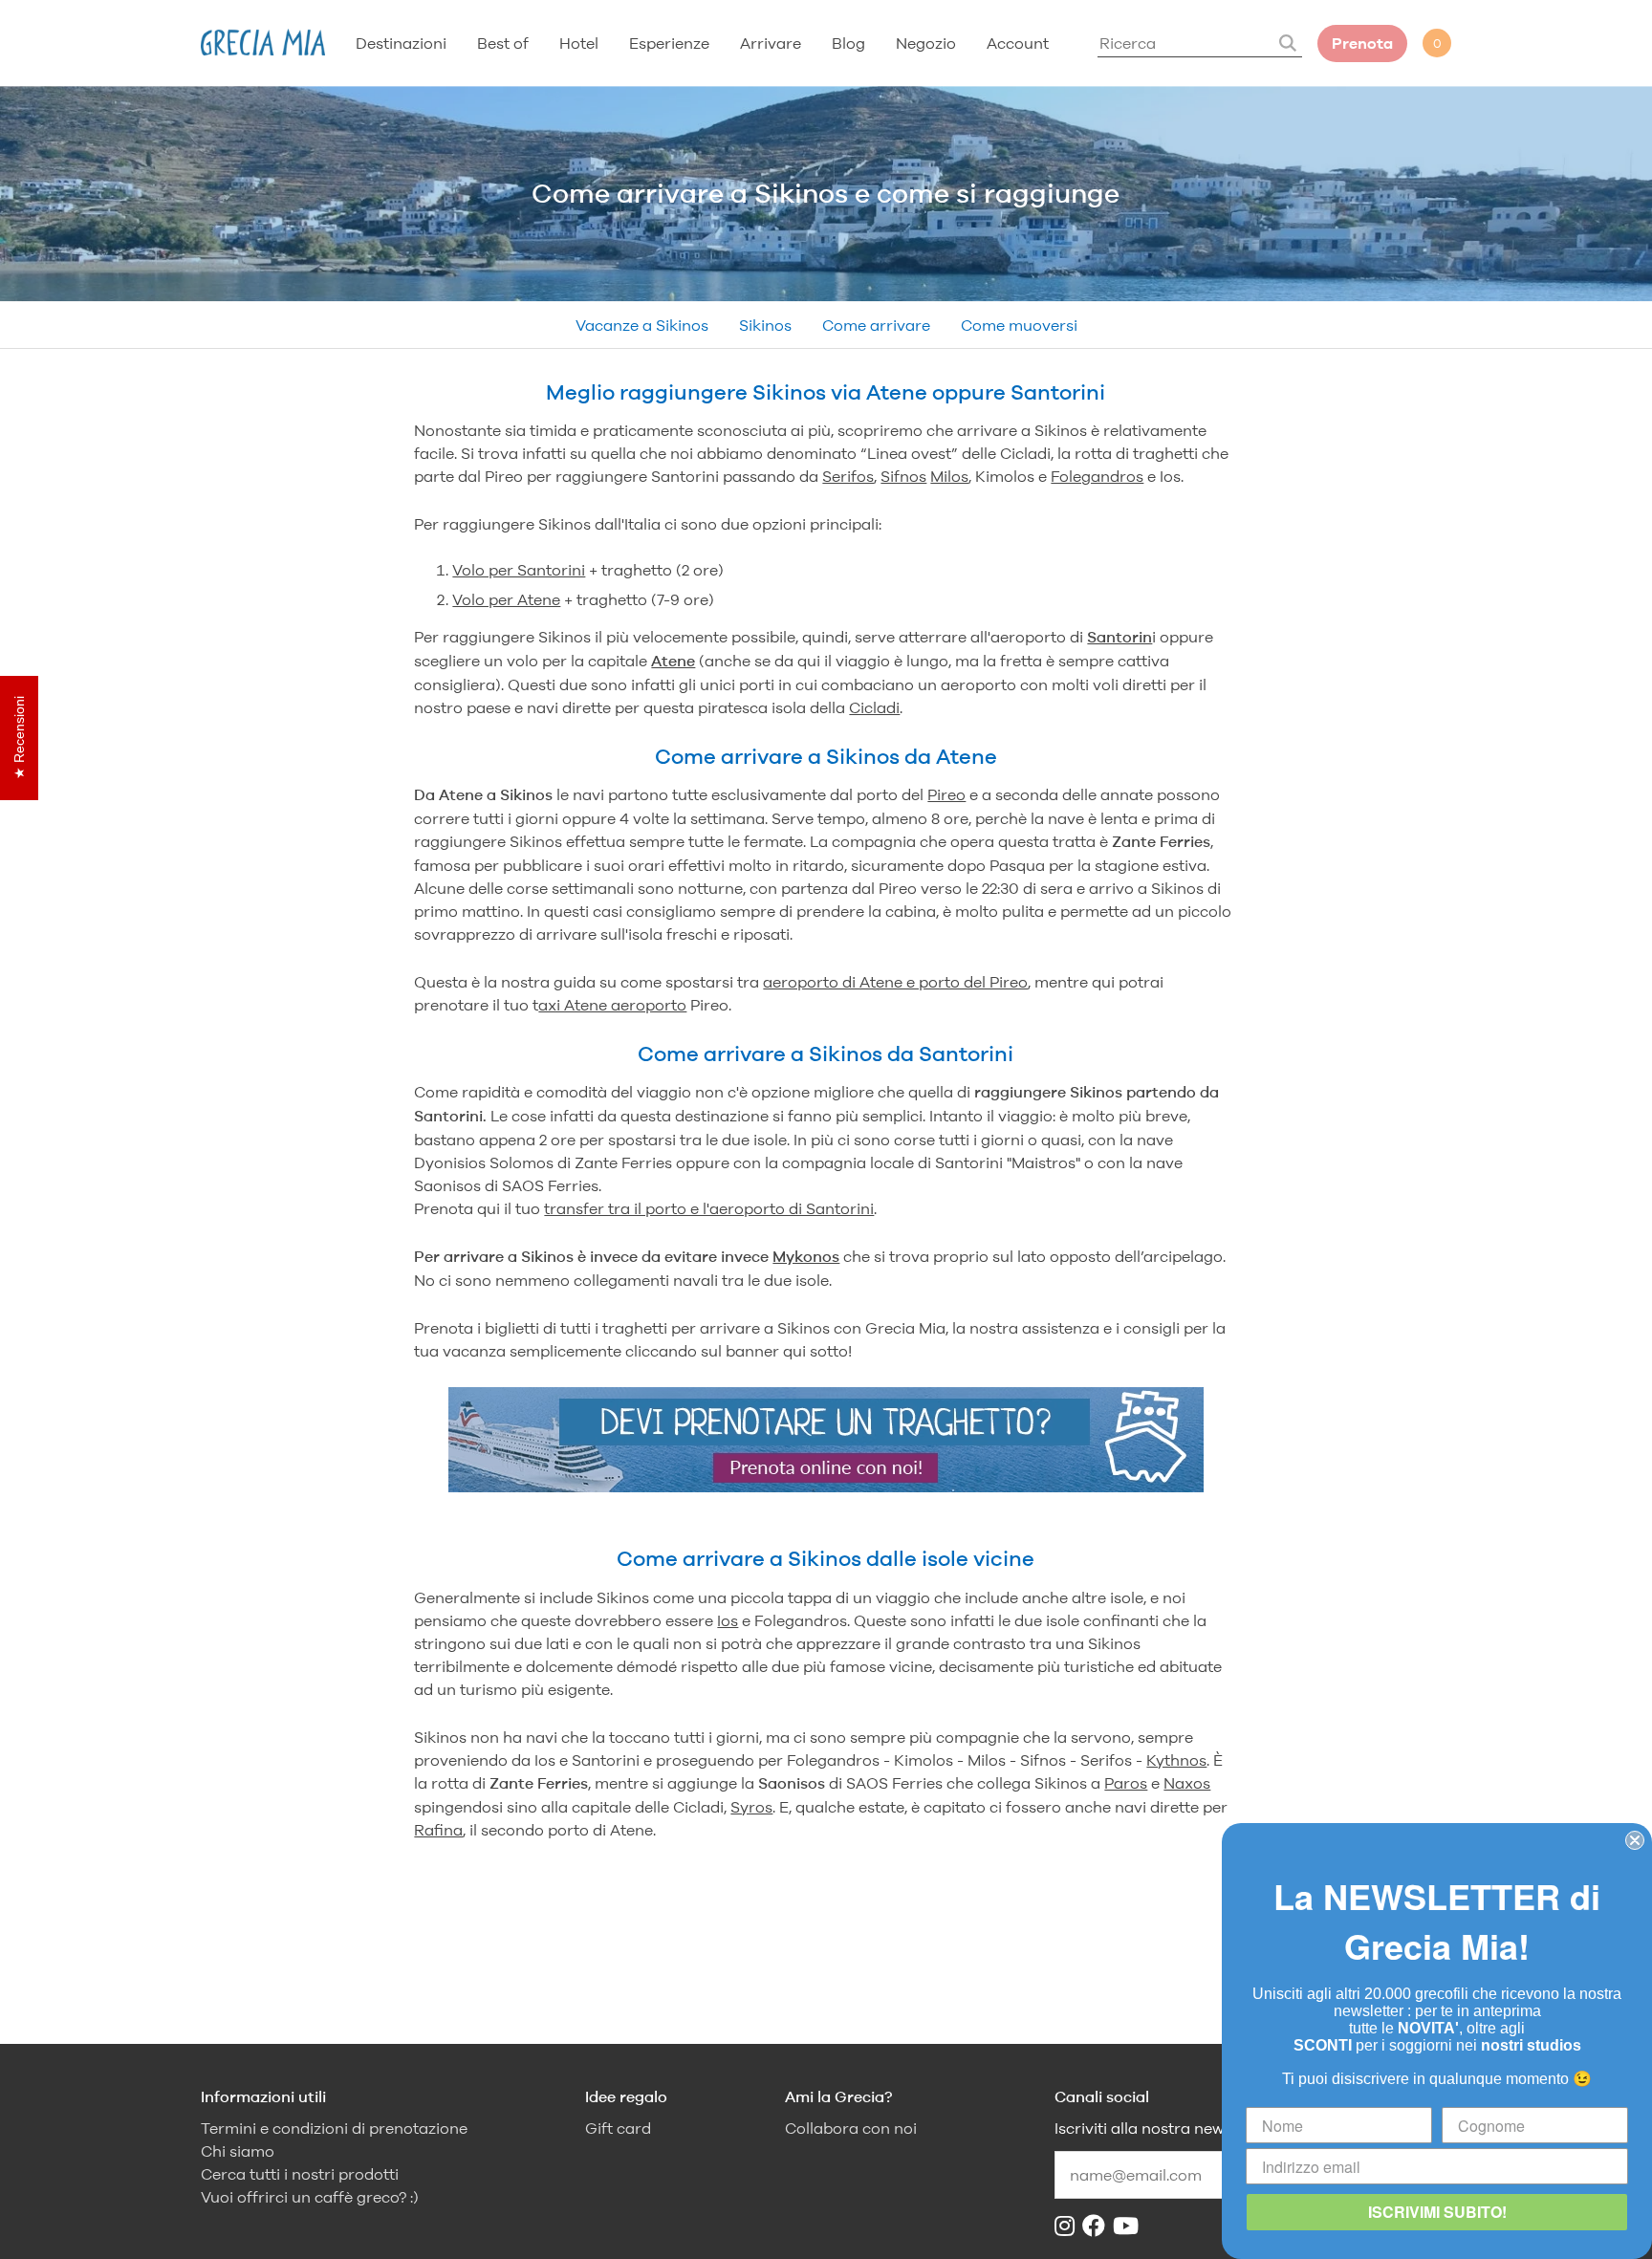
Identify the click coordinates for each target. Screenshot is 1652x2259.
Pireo (946, 794)
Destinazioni (401, 43)
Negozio (926, 43)
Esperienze (669, 43)
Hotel (579, 43)
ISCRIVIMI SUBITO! (1437, 2212)
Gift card (618, 2129)
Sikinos (765, 325)
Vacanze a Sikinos (642, 325)
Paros (1126, 1783)
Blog (848, 43)
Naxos (1187, 1783)
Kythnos (1176, 1760)
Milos (949, 476)
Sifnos (903, 476)
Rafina (438, 1830)
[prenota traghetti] (826, 1487)
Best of (503, 43)
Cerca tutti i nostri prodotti (300, 2174)
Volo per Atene (506, 599)
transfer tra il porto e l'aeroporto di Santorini (709, 1208)
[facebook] (1098, 2226)
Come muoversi (1019, 325)
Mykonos (806, 1257)
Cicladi (874, 707)
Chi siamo (238, 2151)
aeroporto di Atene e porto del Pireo (895, 982)
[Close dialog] (1635, 1840)
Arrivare (771, 43)
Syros (751, 1807)
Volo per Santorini (519, 570)
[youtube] (1130, 2226)
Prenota (1362, 43)
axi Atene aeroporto (612, 1005)
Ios (728, 1620)
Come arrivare (876, 325)
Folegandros (1097, 476)
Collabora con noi (851, 2129)
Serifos (848, 476)
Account (1018, 43)
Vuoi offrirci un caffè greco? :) (310, 2197)
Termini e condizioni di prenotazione (334, 2129)
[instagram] (1068, 2226)
